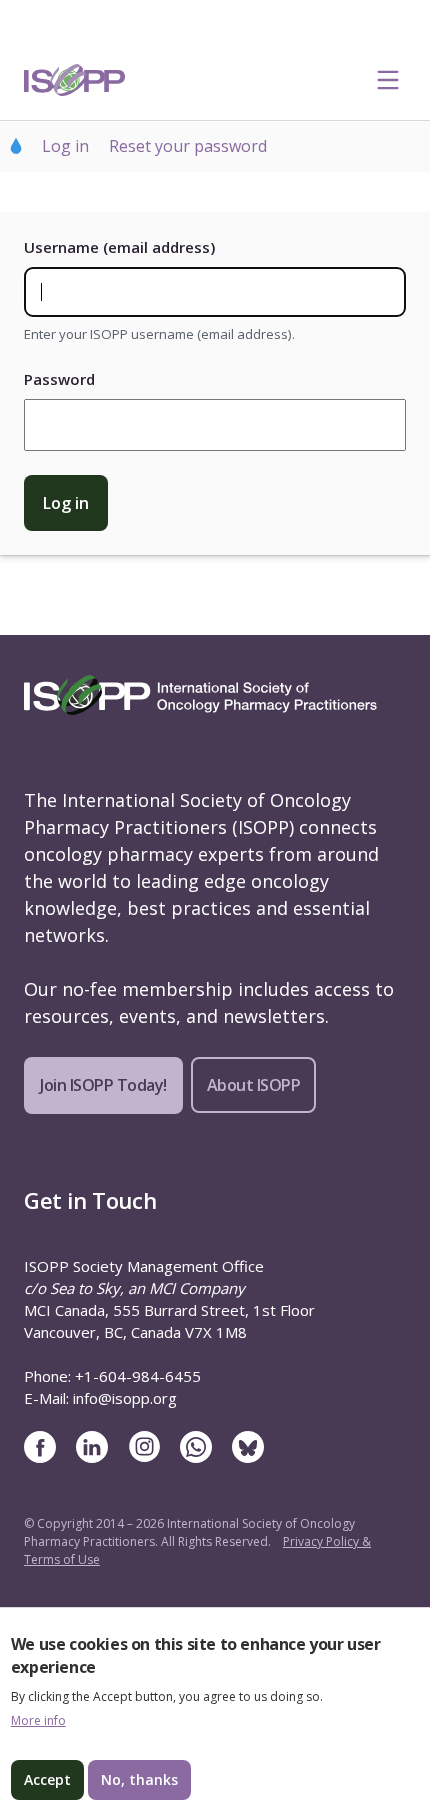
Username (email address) (119, 247)
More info (38, 1721)
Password (59, 379)
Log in (65, 146)
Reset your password (188, 146)
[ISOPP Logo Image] (75, 80)
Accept (47, 1779)
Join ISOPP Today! (103, 1085)
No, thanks (139, 1779)
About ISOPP (254, 1085)
